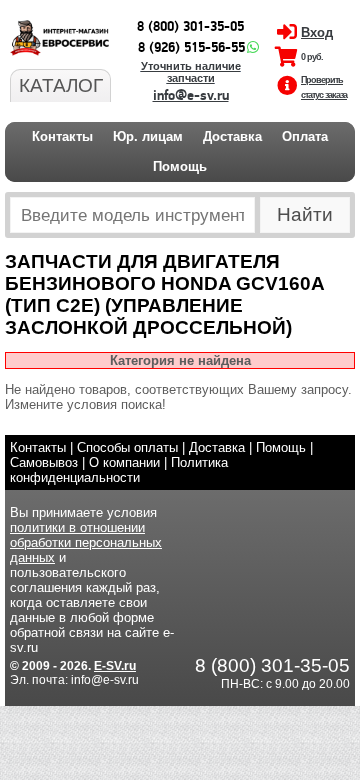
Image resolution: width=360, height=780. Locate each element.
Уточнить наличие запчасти (191, 72)
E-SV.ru (115, 666)
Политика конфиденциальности (119, 470)
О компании (124, 462)
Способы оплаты (127, 447)
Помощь (180, 166)
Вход (317, 32)
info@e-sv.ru (191, 96)
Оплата (305, 136)
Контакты (62, 136)
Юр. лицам (148, 136)
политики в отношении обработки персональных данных (86, 542)
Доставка (232, 136)
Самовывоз (44, 462)
